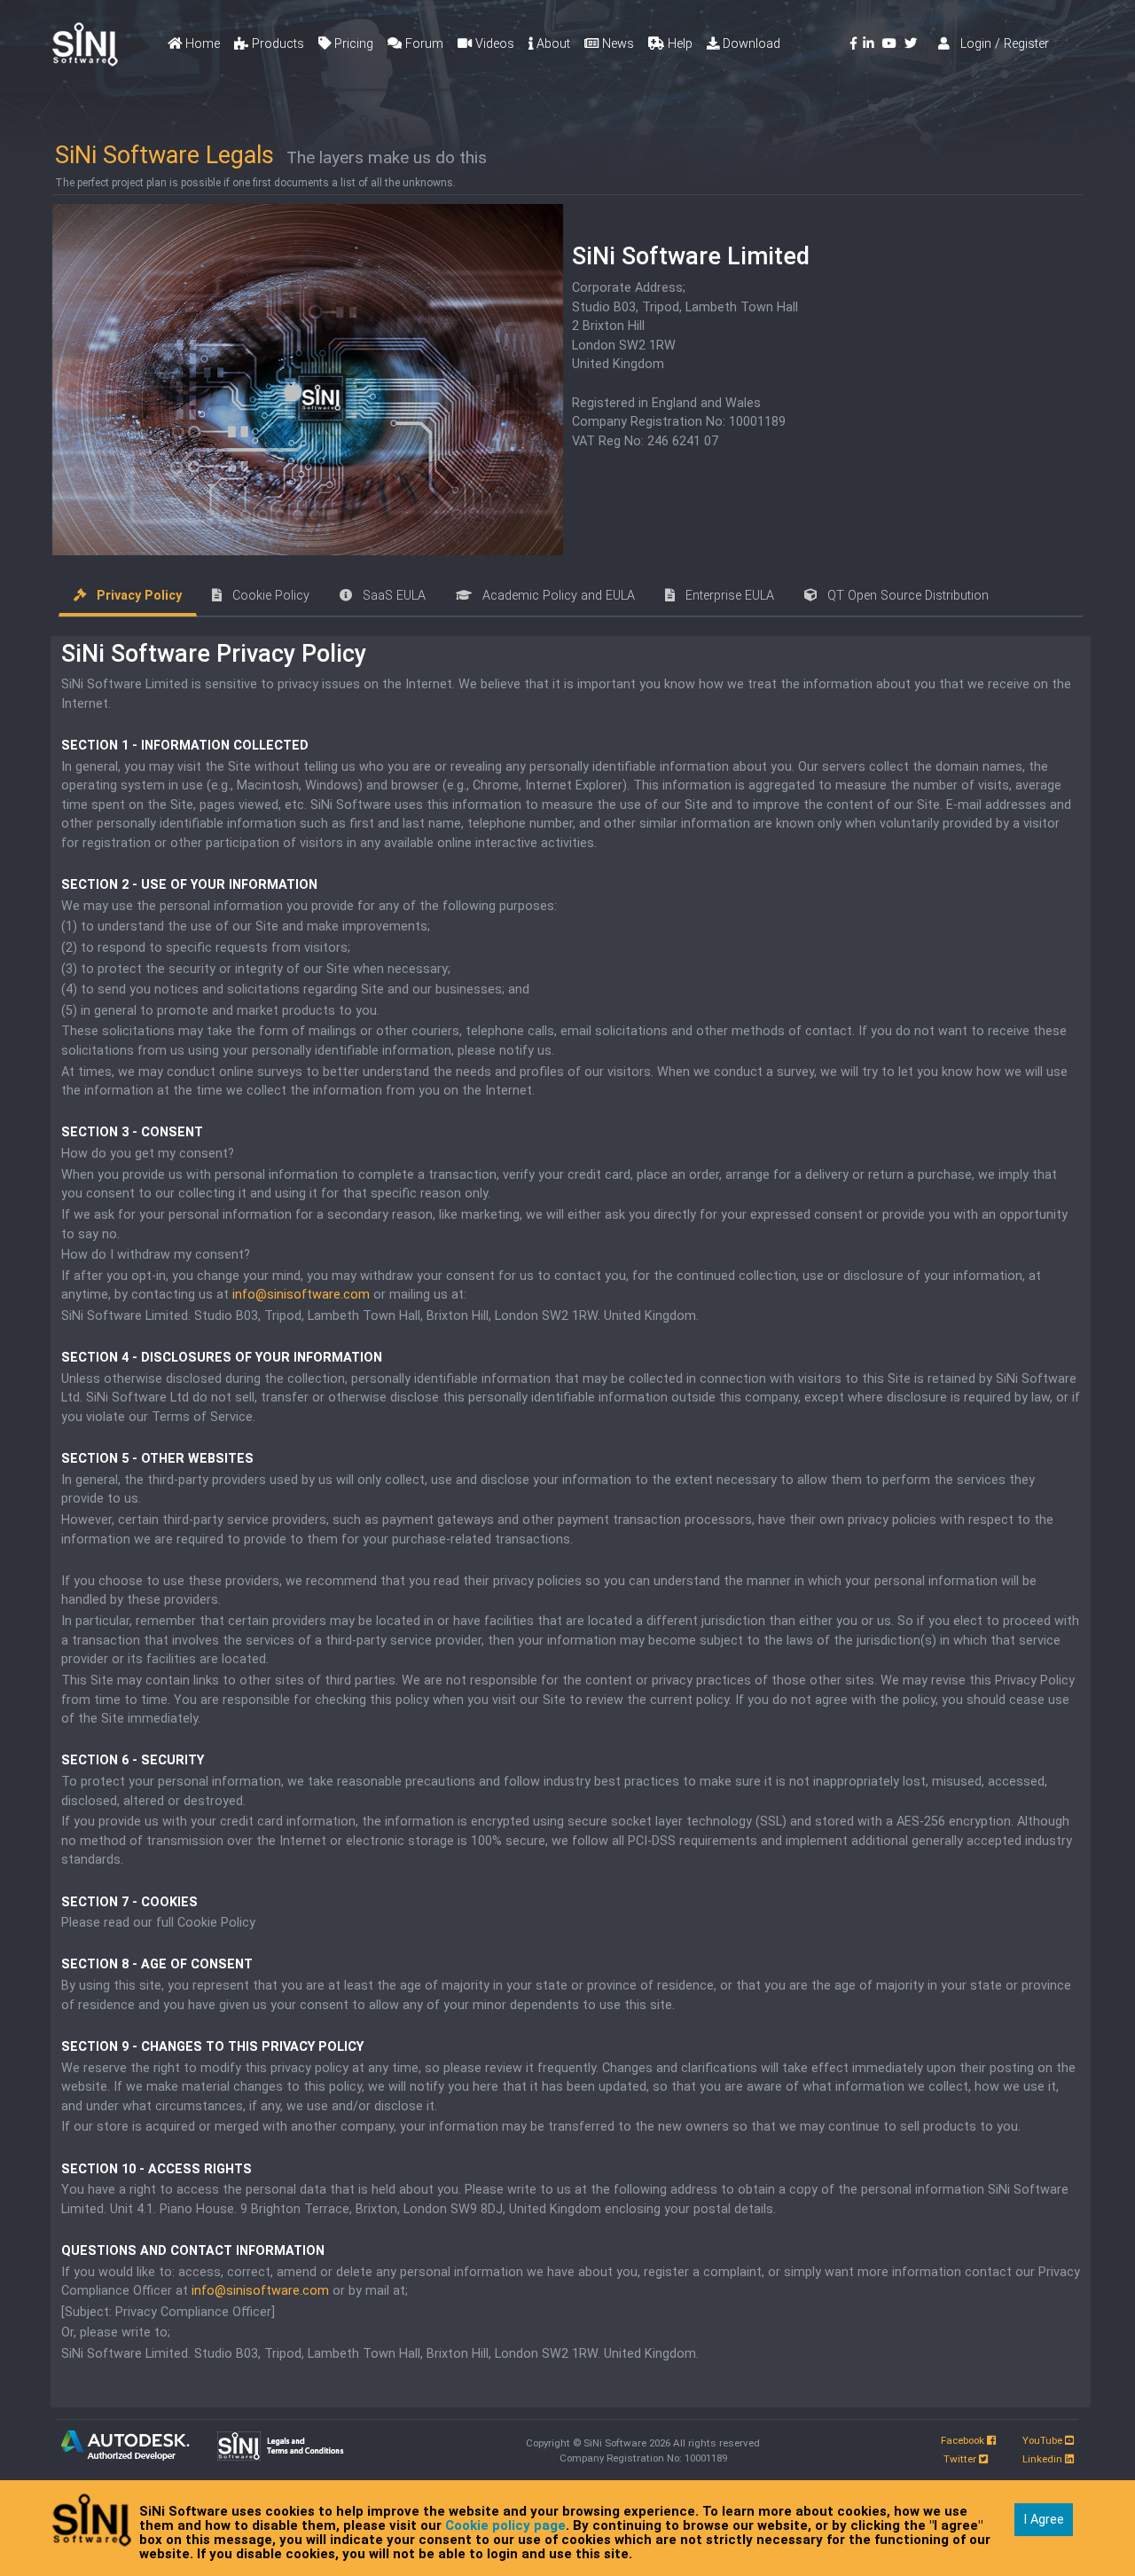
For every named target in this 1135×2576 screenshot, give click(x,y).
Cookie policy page (505, 2525)
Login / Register (999, 44)
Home (201, 44)
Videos (493, 44)
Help (678, 44)
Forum (423, 44)
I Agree (1044, 2520)
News (616, 44)
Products (276, 44)
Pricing (352, 44)
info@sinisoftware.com (301, 1295)
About (552, 44)
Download (750, 44)
